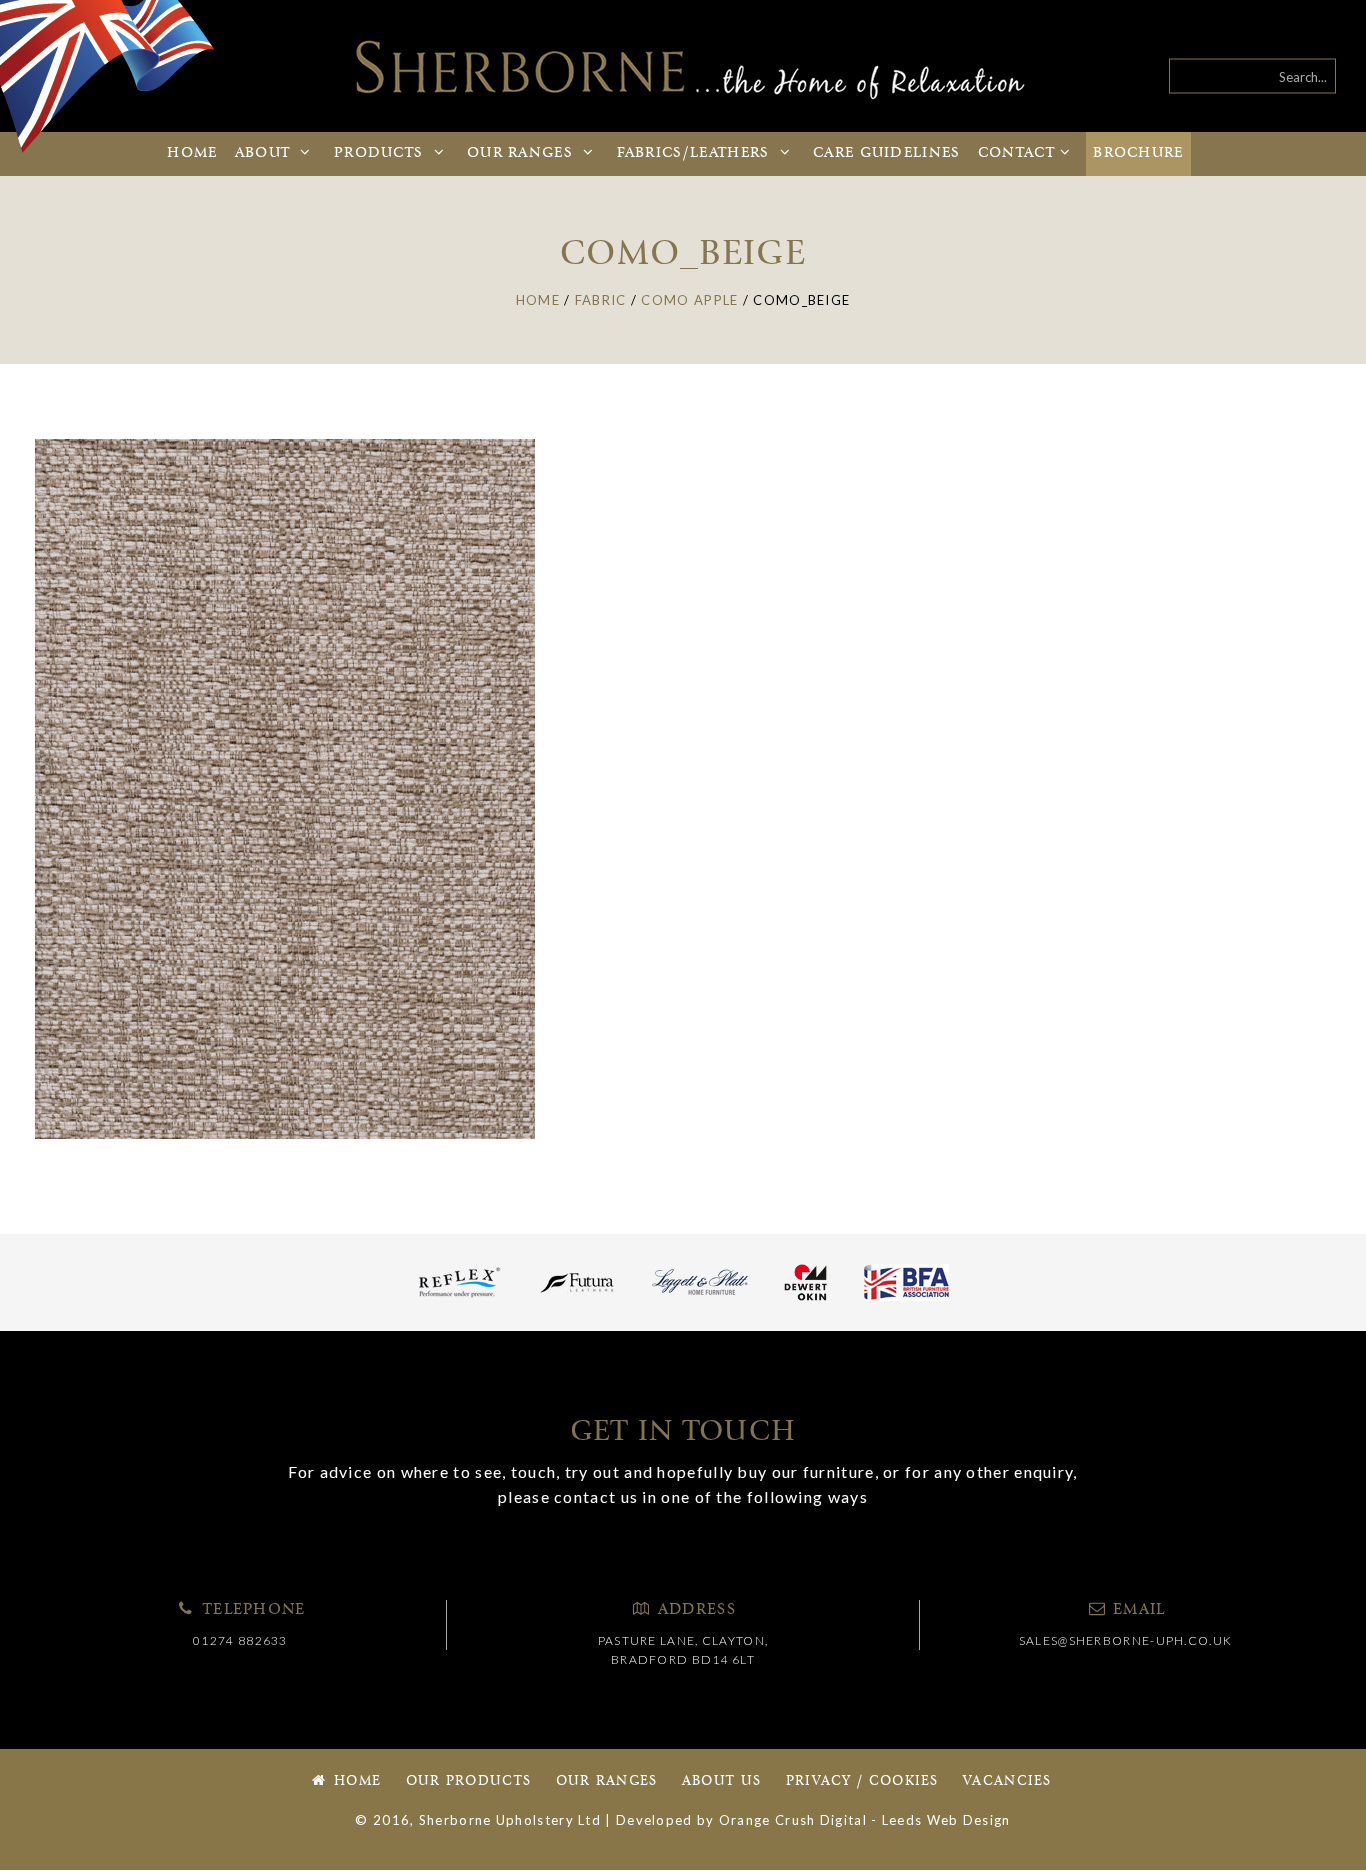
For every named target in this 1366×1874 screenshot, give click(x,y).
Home (192, 153)
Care (887, 153)
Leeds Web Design (946, 1820)
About (265, 153)
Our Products (469, 1781)
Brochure (1138, 153)
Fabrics (693, 153)
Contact (1016, 153)
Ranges (522, 153)
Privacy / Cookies (862, 1781)
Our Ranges (607, 1781)
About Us (721, 1781)
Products (381, 153)
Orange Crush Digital (793, 1820)
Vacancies (1007, 1781)
